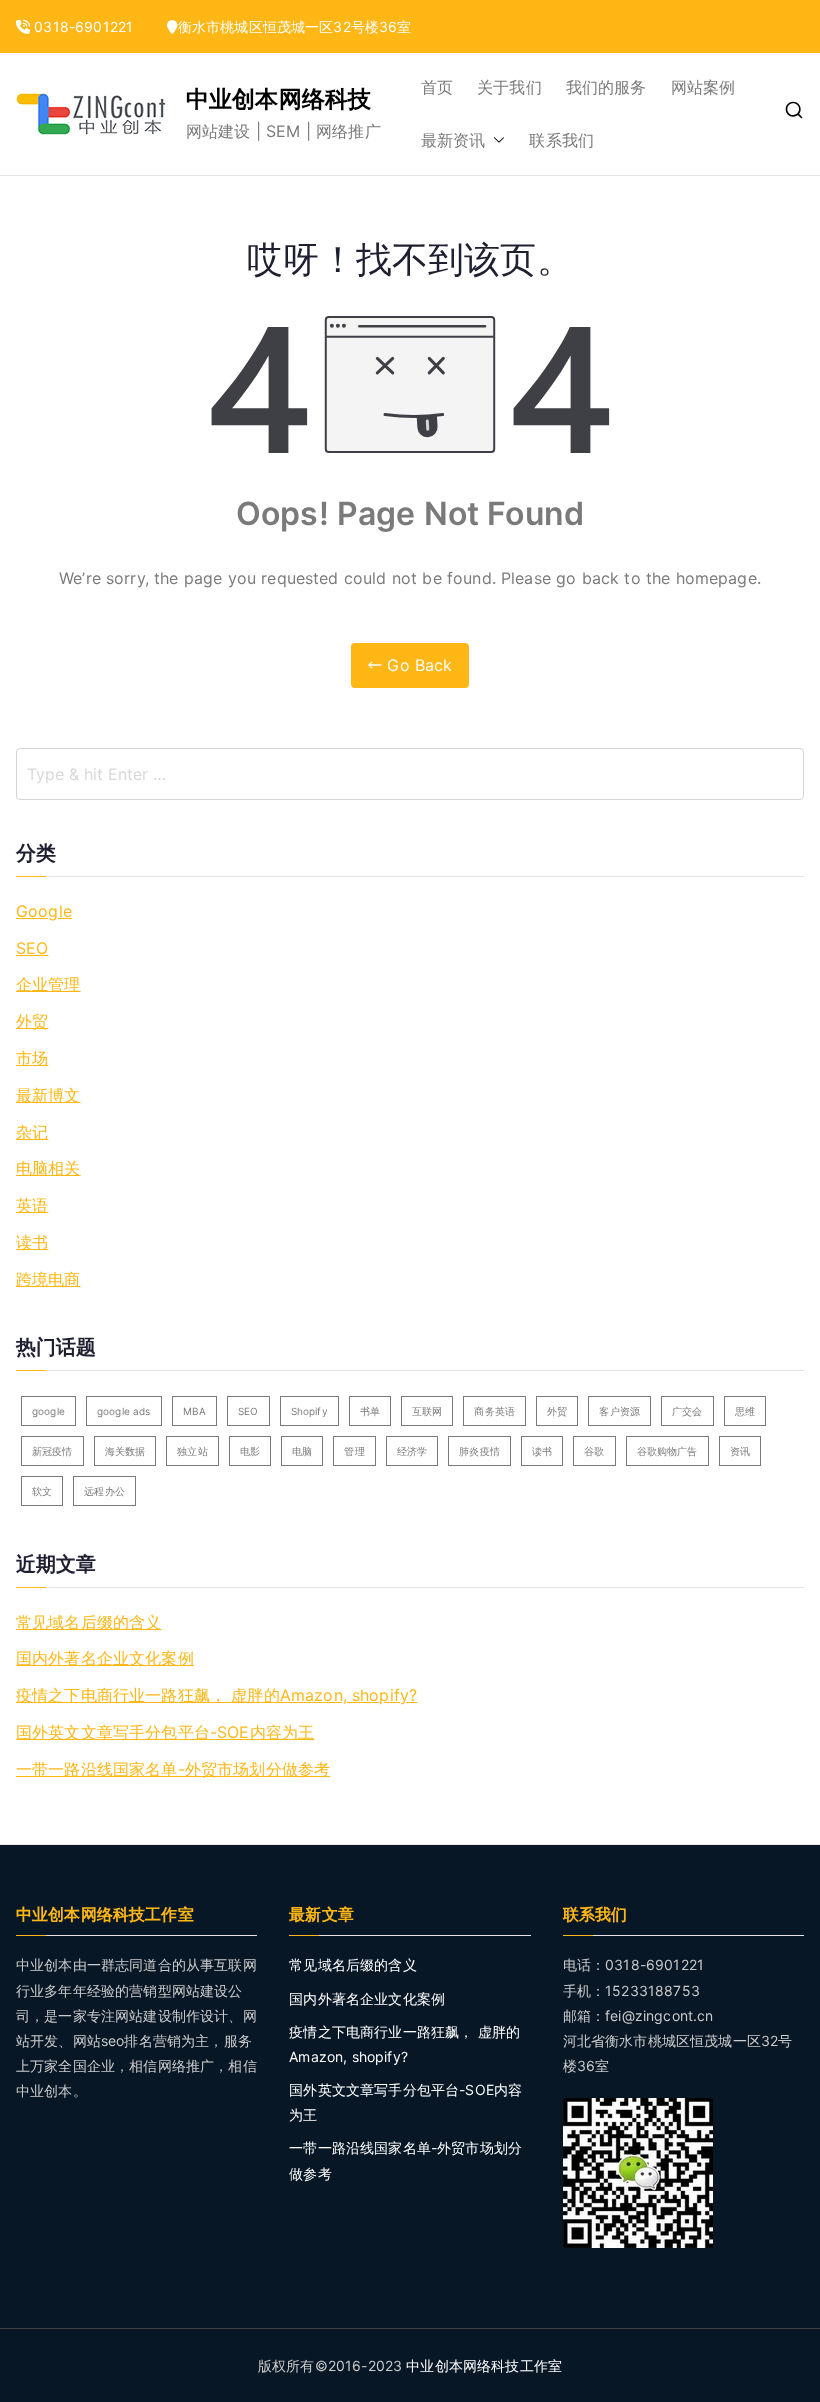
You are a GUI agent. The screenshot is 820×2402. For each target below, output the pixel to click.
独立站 (192, 1451)
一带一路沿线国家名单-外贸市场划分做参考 (173, 1769)
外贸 (32, 1021)
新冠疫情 (52, 1451)
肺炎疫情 (479, 1451)
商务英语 (494, 1411)
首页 (437, 87)
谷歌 (594, 1451)
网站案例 (703, 87)
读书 (32, 1242)
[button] (495, 140)
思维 (745, 1411)
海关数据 (125, 1451)
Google (44, 911)
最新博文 (48, 1095)
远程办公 (104, 1491)
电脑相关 (48, 1168)
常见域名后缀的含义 (88, 1622)
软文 (42, 1491)
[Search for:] (410, 774)
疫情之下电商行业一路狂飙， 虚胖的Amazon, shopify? (216, 1695)
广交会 (687, 1411)
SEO (32, 948)
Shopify (309, 1411)
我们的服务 (606, 87)
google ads (124, 1411)
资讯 (740, 1451)
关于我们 (509, 87)
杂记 (32, 1132)
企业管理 (48, 984)
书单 (370, 1411)
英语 (32, 1205)
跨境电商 (48, 1279)
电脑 (302, 1451)
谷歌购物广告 (667, 1451)
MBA (194, 1411)
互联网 (427, 1411)
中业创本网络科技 (278, 99)
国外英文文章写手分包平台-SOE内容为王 (165, 1732)
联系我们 (561, 140)
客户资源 (619, 1411)
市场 (32, 1058)
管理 (354, 1451)
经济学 (412, 1451)
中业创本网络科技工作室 (484, 2365)
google (48, 1411)
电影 (250, 1451)
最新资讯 (453, 140)
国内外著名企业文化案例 (105, 1658)
